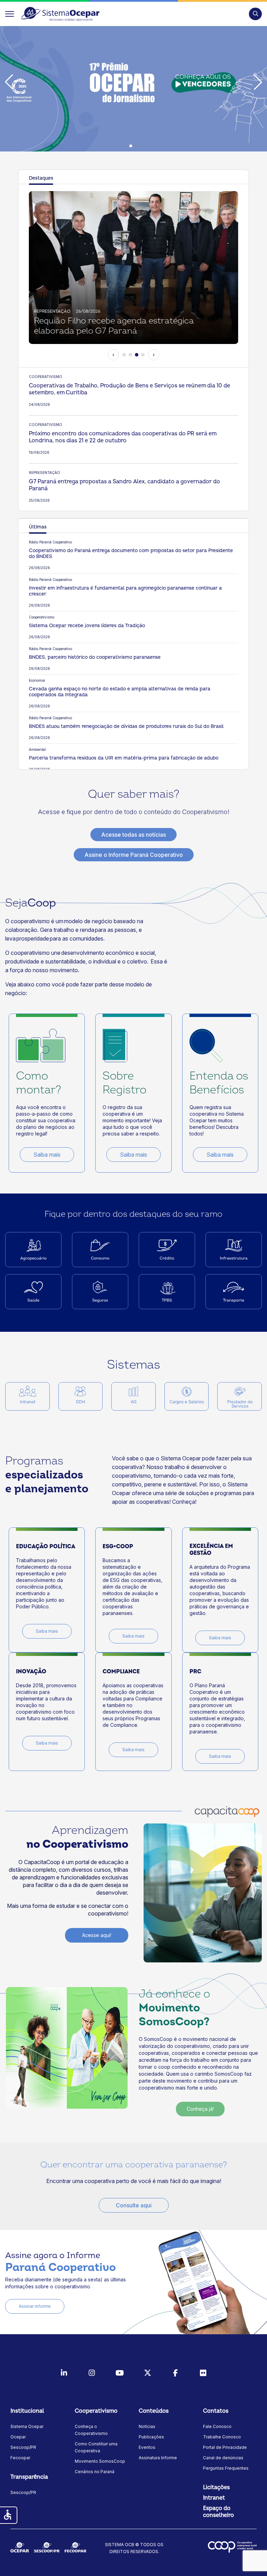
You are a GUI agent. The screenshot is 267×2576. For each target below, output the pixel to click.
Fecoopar (20, 2458)
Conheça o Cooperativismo (91, 2430)
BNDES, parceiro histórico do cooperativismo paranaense (95, 657)
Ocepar (18, 2437)
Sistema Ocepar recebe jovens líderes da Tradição (87, 626)
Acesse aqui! (97, 1935)
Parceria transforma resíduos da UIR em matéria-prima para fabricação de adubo (124, 758)
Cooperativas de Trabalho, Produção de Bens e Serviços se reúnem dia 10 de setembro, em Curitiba (130, 389)
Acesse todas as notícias (133, 835)
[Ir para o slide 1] (124, 355)
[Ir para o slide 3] (137, 355)
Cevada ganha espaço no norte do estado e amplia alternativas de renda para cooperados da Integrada (120, 692)
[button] (255, 14)
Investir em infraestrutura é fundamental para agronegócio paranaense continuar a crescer (125, 591)
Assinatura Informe (158, 2458)
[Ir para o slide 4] (143, 355)
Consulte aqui (134, 2205)
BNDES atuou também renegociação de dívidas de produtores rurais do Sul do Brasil (126, 726)
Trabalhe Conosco (222, 2437)
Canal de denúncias (223, 2458)
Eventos (147, 2447)
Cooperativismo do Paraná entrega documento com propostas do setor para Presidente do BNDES (131, 553)
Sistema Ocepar (27, 2426)
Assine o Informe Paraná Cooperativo (134, 855)
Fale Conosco (217, 2426)
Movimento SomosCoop (100, 2461)
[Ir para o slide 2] (130, 355)
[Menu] (10, 14)
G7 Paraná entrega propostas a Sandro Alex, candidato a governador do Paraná (124, 485)
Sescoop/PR (23, 2447)
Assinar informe (35, 2306)
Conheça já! (200, 2109)
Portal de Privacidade (225, 2447)
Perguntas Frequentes (226, 2468)
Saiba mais (47, 1155)
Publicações (151, 2437)
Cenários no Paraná (95, 2472)
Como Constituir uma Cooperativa (96, 2447)
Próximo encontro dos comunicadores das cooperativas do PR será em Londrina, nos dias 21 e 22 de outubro (123, 437)
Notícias (147, 2426)
